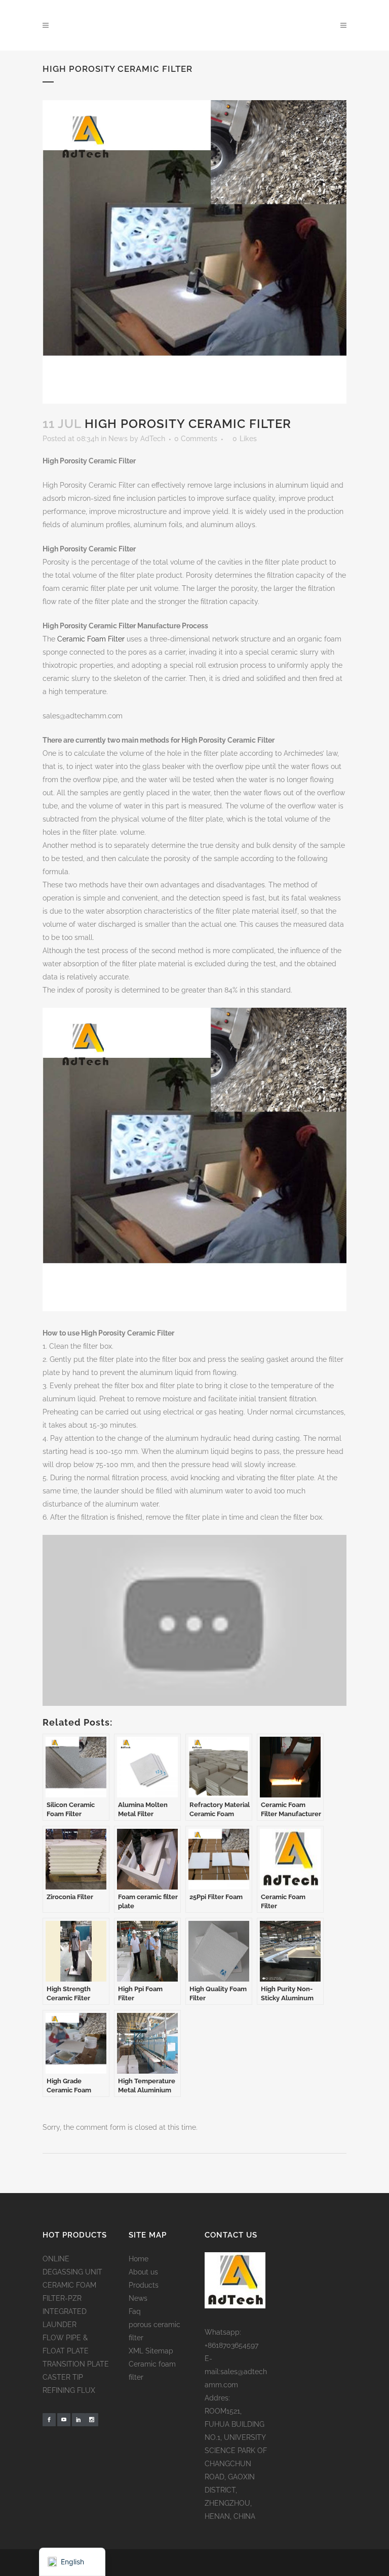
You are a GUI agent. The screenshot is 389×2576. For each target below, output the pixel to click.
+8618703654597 (231, 2345)
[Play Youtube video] (194, 1620)
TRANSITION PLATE (76, 2364)
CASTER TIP (63, 2377)
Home (139, 2259)
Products (144, 2285)
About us (143, 2272)
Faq (135, 2311)
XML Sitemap (151, 2351)
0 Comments (196, 439)
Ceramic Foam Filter (91, 639)
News (118, 439)
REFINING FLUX (69, 2390)
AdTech (153, 439)
